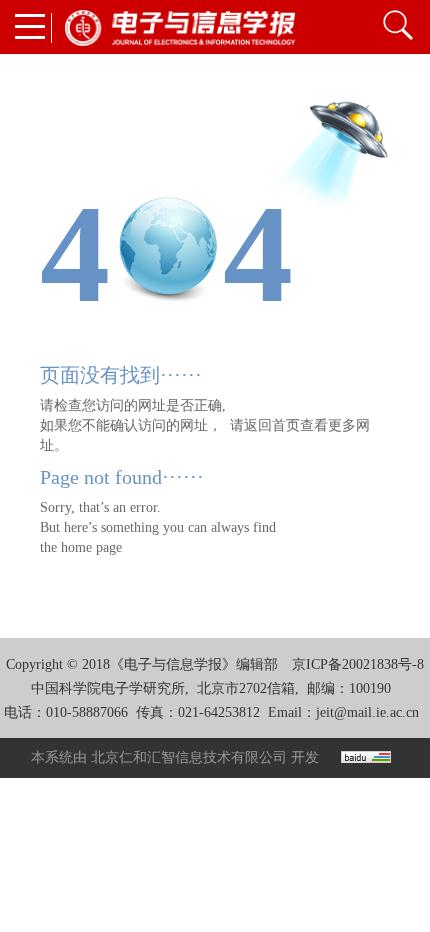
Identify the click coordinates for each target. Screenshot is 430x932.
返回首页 (272, 425)
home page (91, 547)
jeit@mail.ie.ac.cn (367, 712)
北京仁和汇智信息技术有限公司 (189, 757)
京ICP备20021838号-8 (358, 664)
